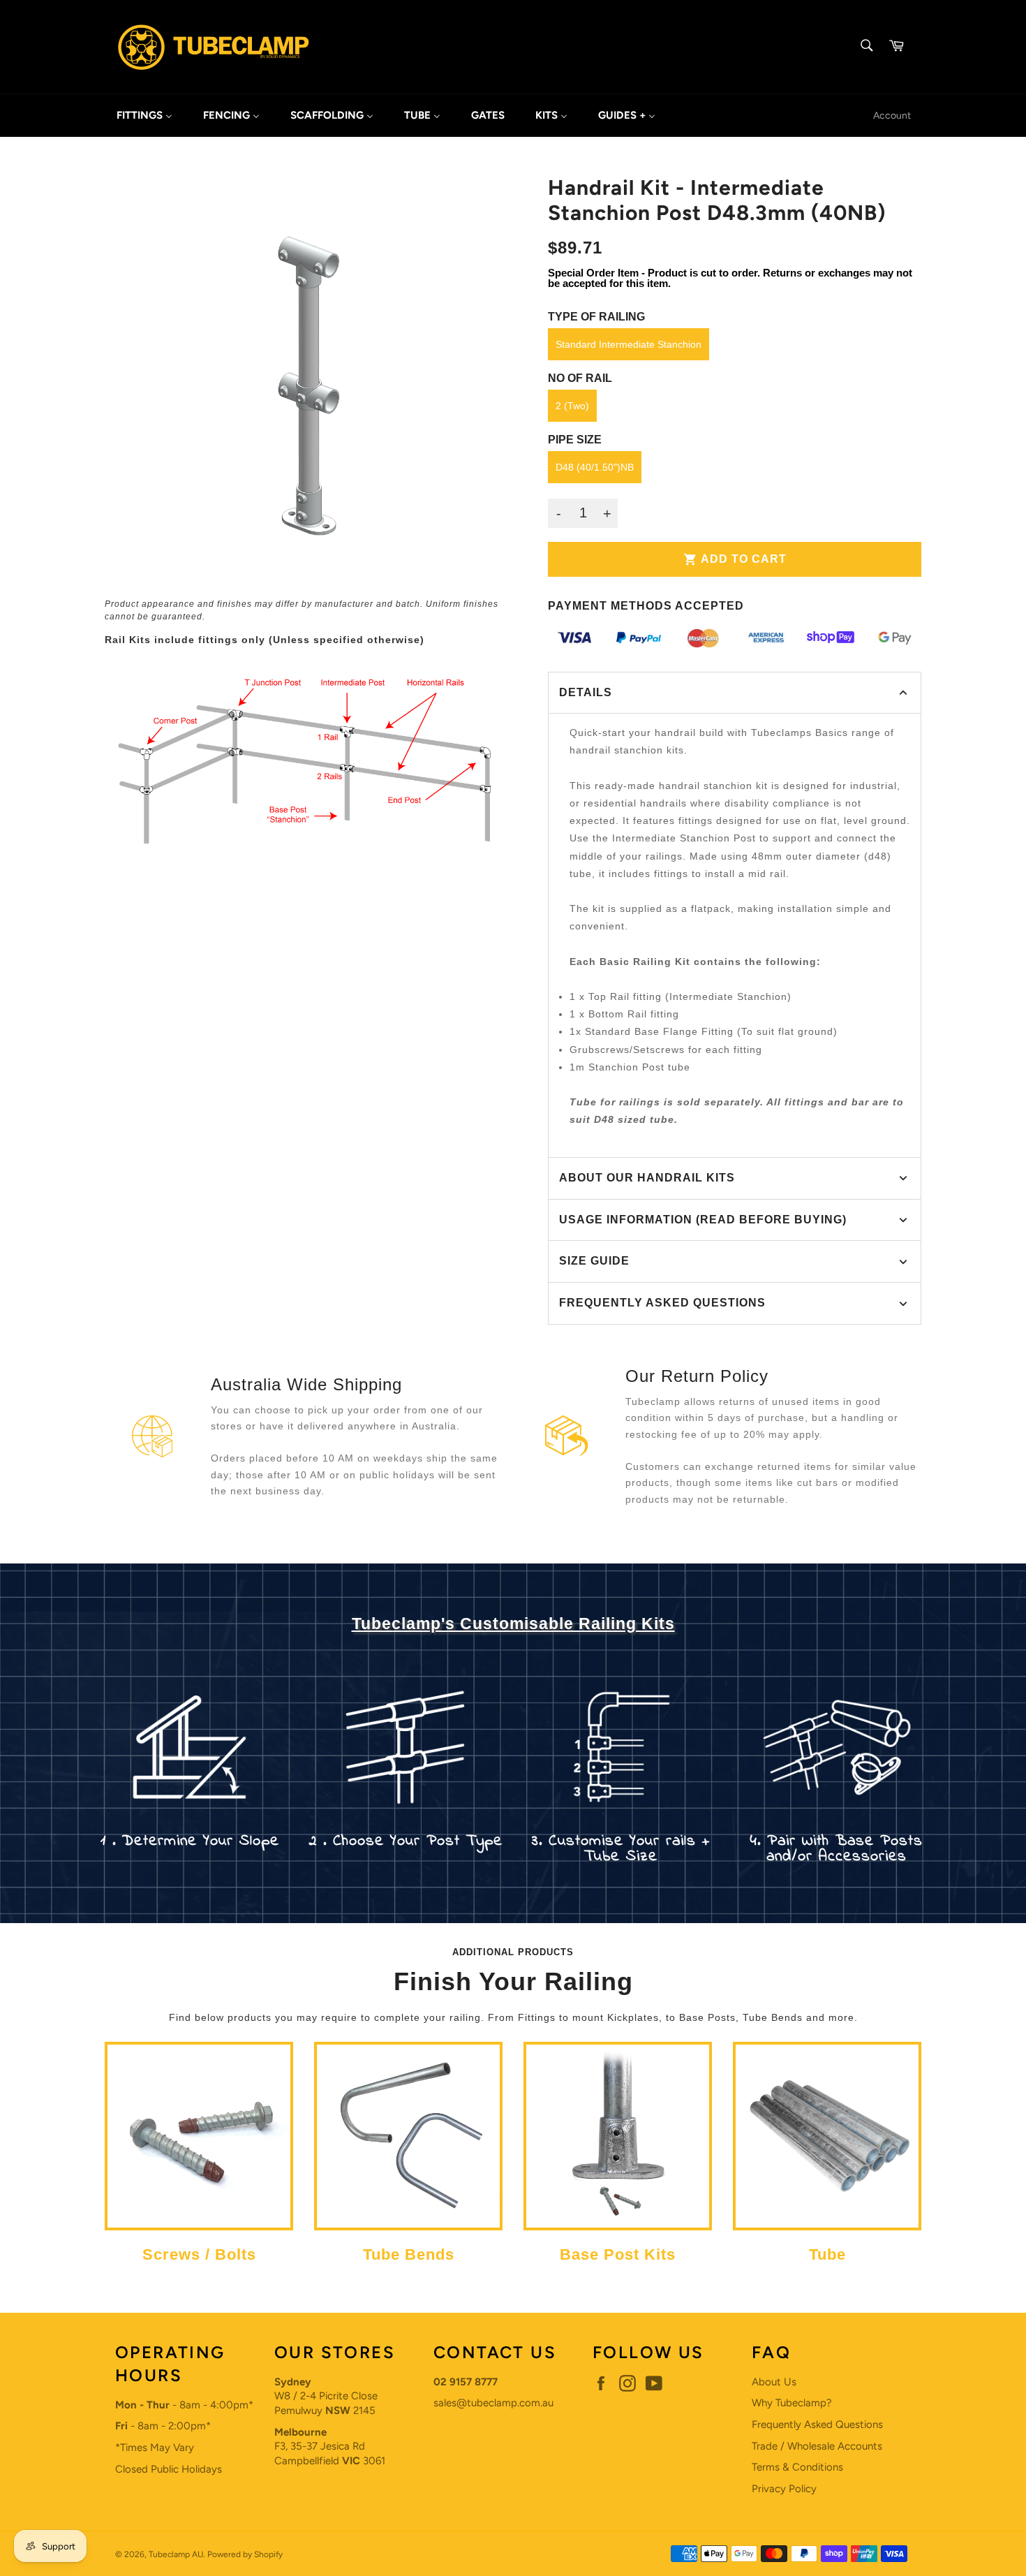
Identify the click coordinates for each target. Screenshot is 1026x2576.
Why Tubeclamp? (792, 2403)
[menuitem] (144, 116)
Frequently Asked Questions (817, 2424)
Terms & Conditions (797, 2467)
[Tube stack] (827, 2224)
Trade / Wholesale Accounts (817, 2446)
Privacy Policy (784, 2489)
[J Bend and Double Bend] (408, 2224)
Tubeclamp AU (176, 2554)
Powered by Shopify (245, 2554)
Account (892, 115)
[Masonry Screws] (199, 2224)
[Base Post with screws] (618, 2224)
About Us (774, 2382)
